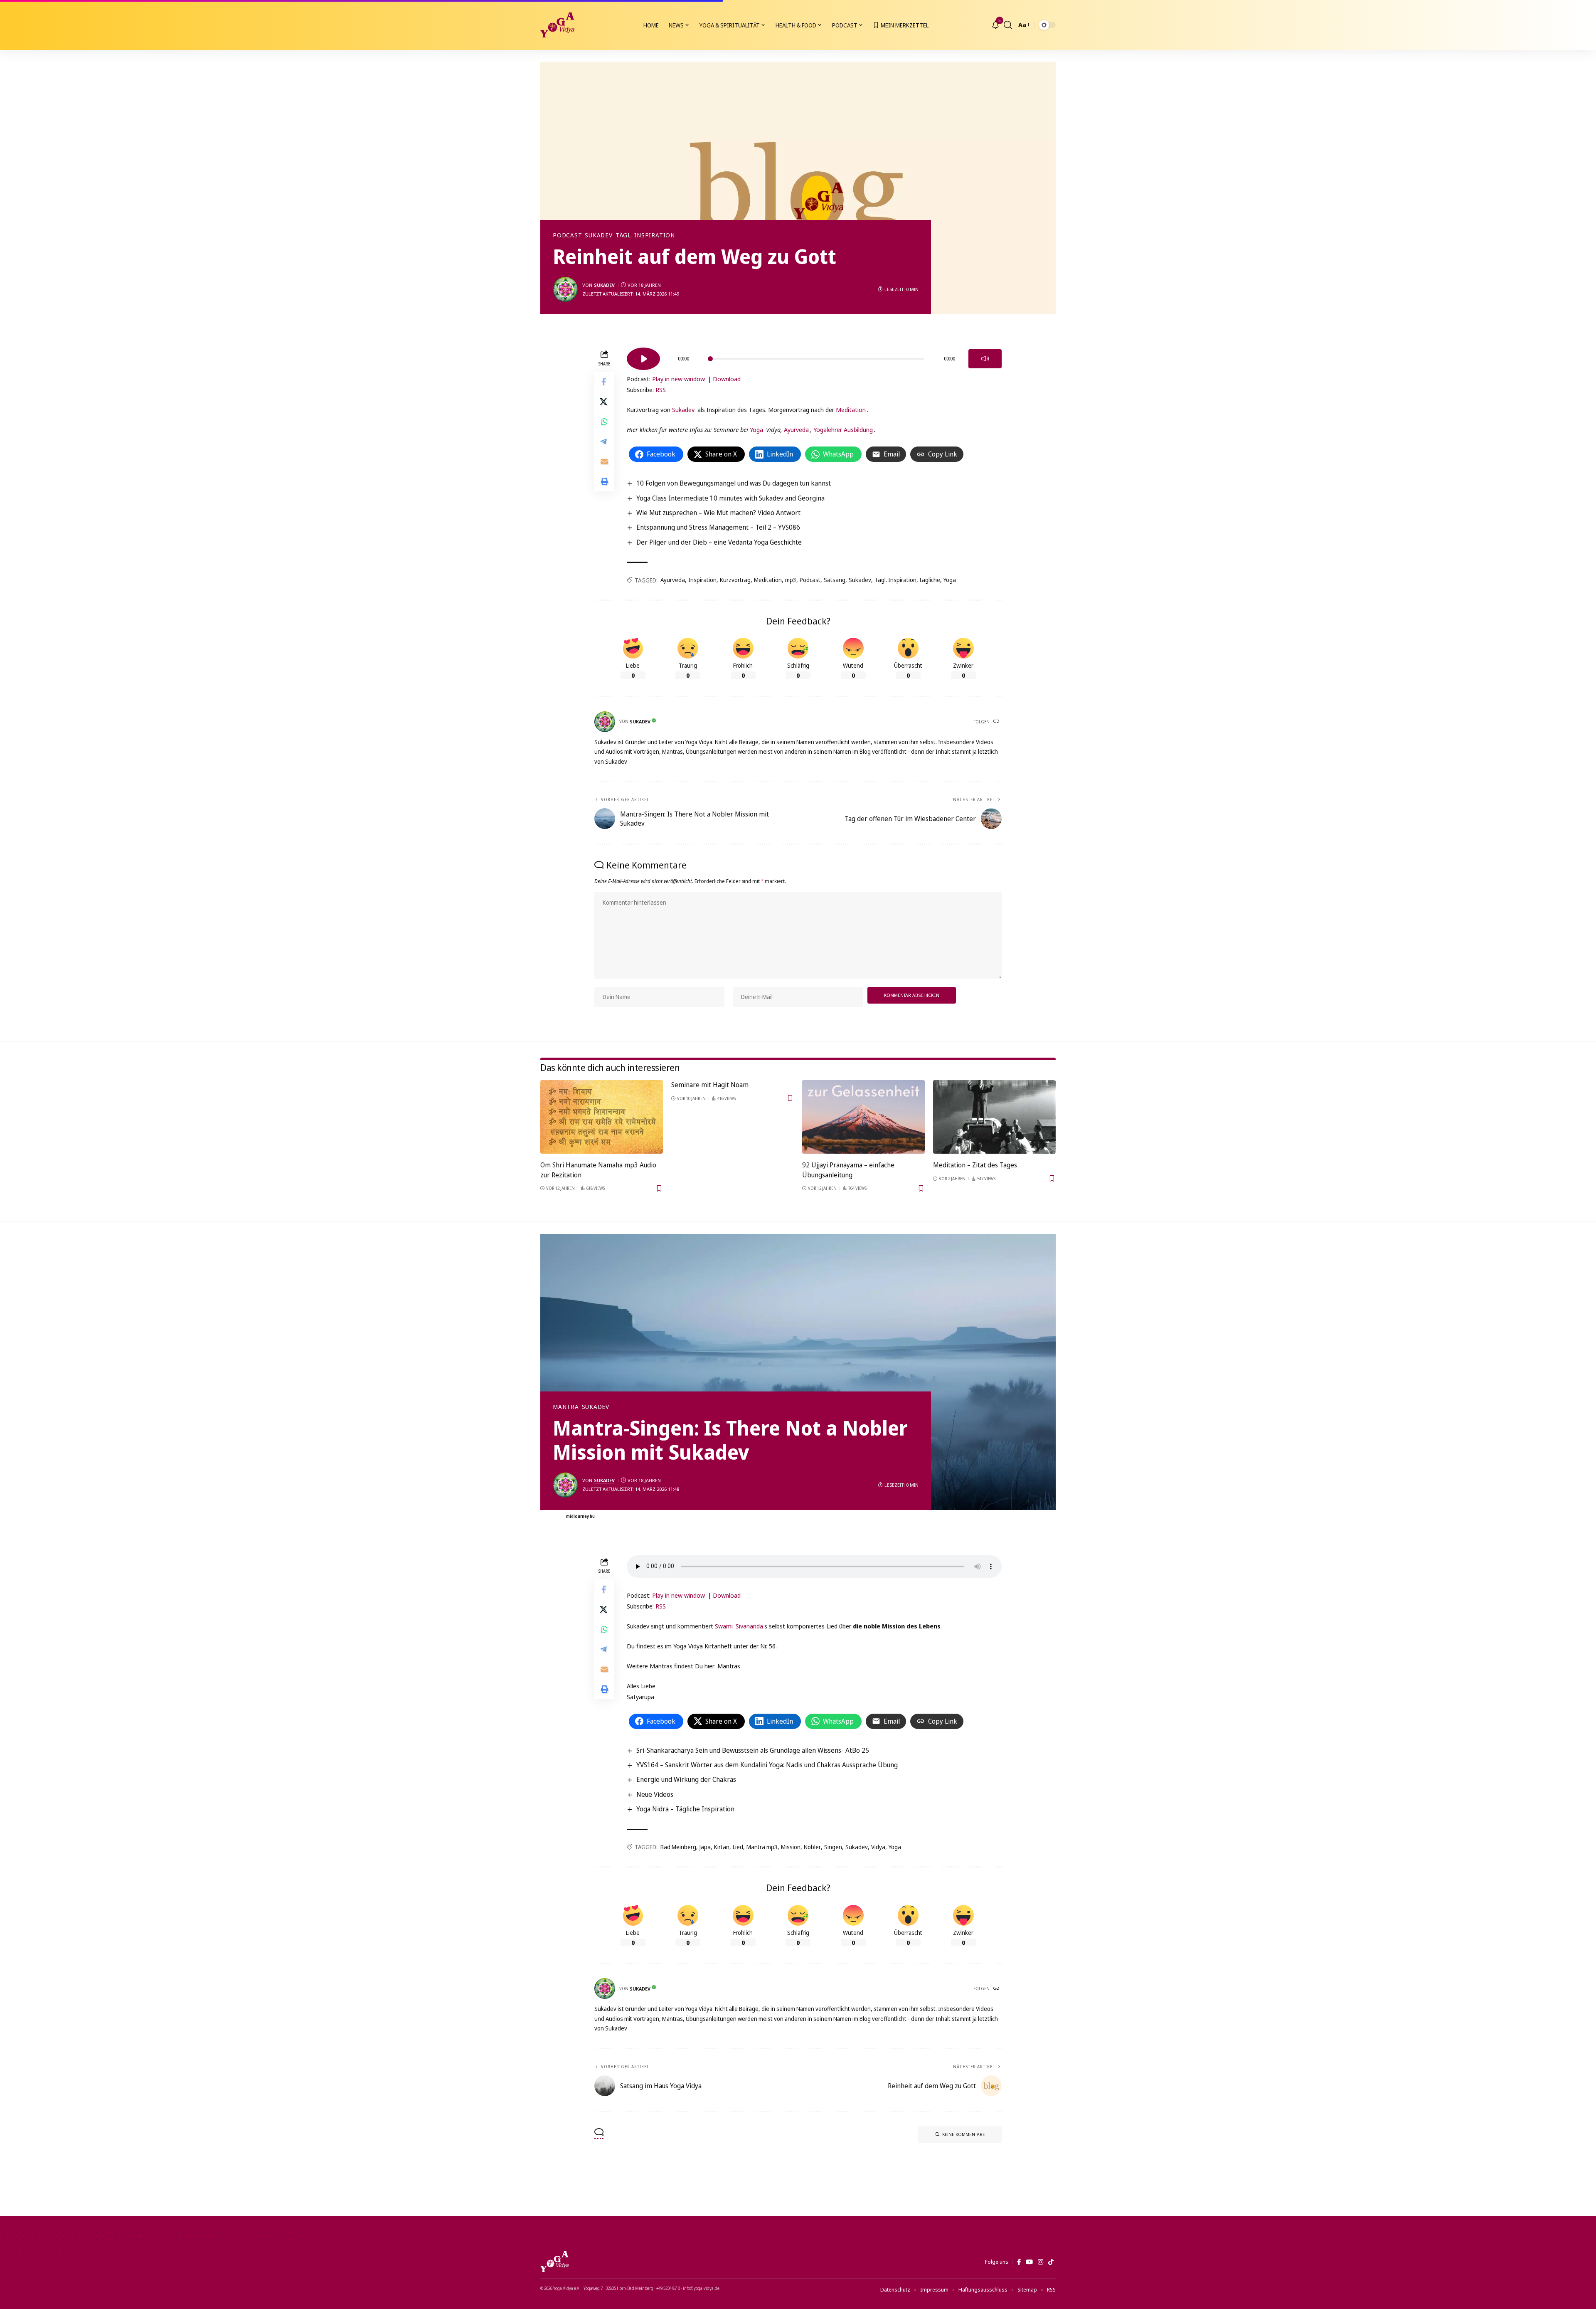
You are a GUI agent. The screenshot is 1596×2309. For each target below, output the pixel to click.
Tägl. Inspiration (645, 235)
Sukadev (598, 235)
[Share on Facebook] (604, 382)
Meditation (851, 410)
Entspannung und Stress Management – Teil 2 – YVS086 (718, 527)
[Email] (604, 461)
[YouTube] (1029, 2262)
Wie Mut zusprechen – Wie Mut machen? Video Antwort (718, 513)
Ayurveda (796, 429)
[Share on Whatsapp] (604, 422)
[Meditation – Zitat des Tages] (994, 1117)
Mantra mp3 (762, 1847)
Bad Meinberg (678, 1847)
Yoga (756, 429)
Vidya (878, 1847)
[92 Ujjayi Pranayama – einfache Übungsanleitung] (863, 1117)
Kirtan (722, 1847)
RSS (661, 390)
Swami (724, 1626)
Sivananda (749, 1626)
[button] (1008, 25)
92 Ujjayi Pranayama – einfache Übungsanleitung (848, 1170)
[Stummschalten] (985, 359)
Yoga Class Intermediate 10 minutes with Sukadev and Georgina (730, 498)
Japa (705, 1847)
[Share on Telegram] (604, 442)
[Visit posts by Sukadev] (565, 289)
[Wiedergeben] (643, 359)
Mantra (566, 1407)
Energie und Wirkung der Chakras (686, 1779)
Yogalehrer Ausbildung (843, 429)
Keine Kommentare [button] (964, 2134)
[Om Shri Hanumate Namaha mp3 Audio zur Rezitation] (602, 1117)
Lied (738, 1847)
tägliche (930, 580)
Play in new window (679, 379)
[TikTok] (1051, 2262)
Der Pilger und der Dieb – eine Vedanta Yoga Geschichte (719, 542)
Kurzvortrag (735, 580)
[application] (814, 356)
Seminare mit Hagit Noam (710, 1085)
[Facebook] (1019, 2262)
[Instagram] (1041, 2262)
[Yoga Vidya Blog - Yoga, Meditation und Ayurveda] (557, 25)
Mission (791, 1847)
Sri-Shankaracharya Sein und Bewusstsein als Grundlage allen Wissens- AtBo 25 (753, 1750)
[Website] (997, 722)
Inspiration (702, 580)
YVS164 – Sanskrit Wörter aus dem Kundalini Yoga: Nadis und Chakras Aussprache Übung (767, 1765)
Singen (833, 1847)
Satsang (835, 580)
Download (727, 379)
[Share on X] (604, 402)
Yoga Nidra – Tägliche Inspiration (685, 1809)
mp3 (791, 580)
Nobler (812, 1847)
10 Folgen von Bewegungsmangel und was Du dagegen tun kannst (734, 483)
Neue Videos (655, 1794)
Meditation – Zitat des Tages (975, 1165)
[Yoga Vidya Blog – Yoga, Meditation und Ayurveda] (554, 2262)
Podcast (567, 235)
